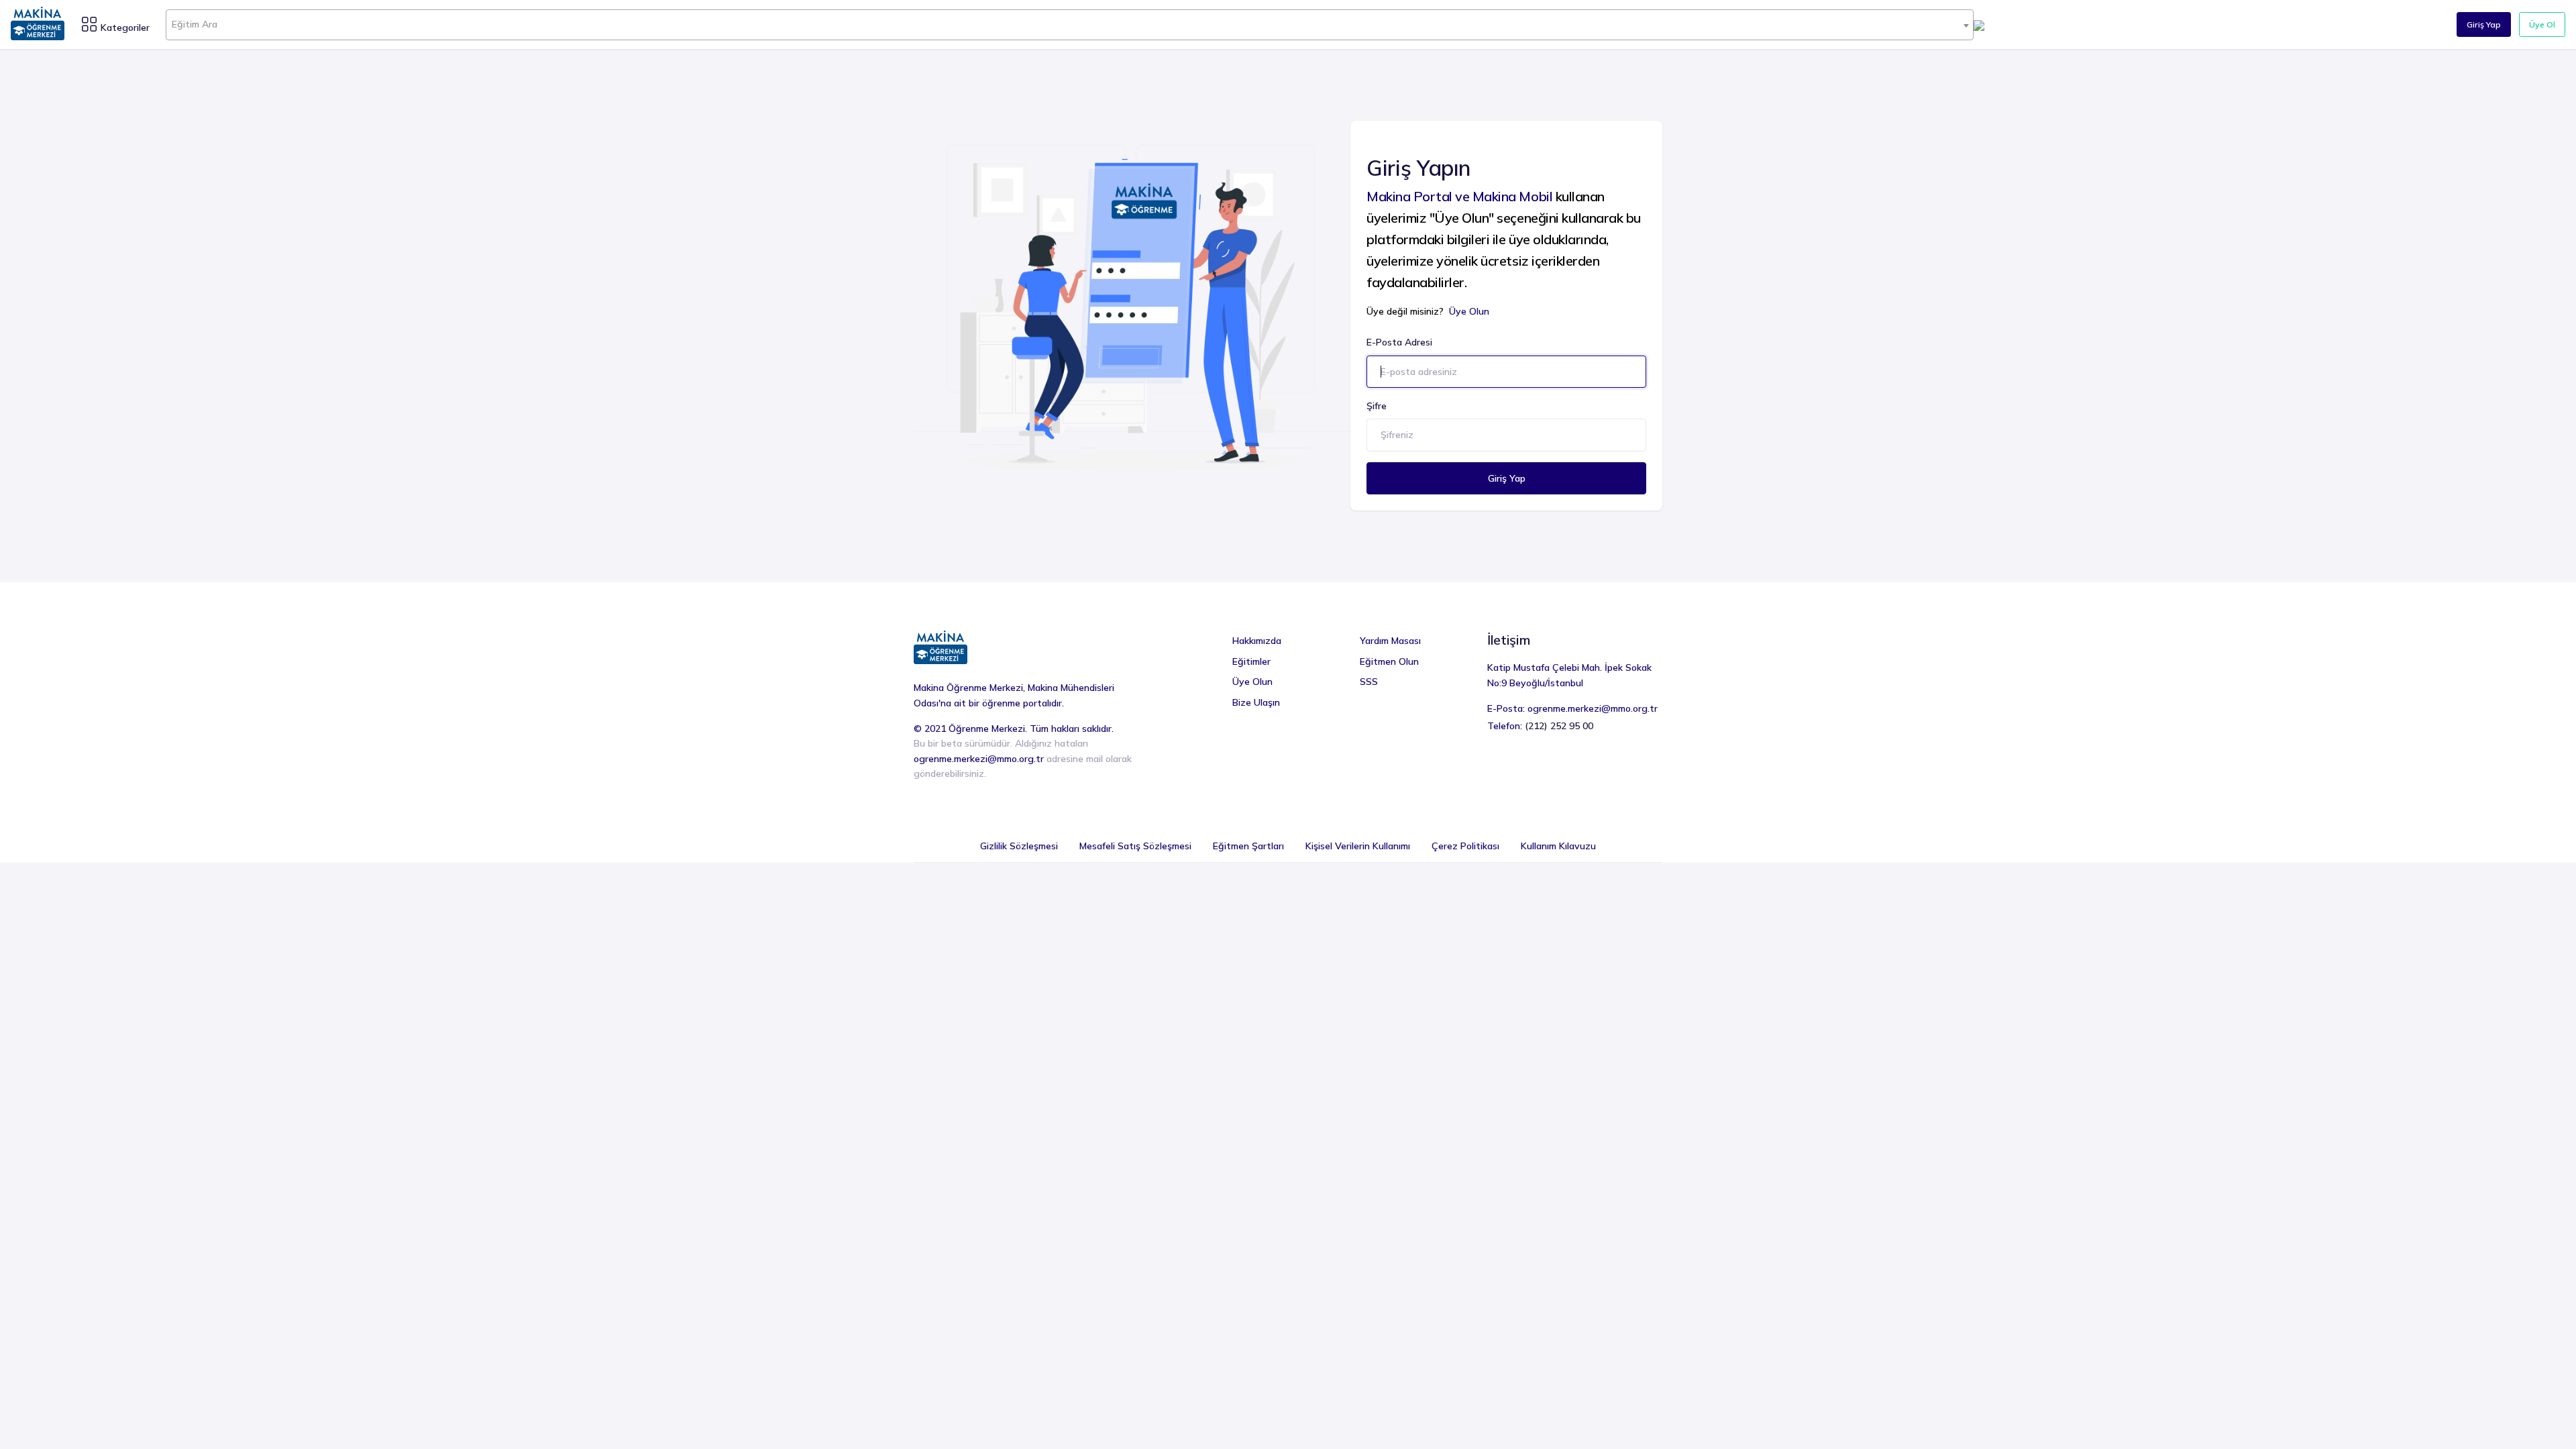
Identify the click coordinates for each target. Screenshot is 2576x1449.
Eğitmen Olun (1389, 661)
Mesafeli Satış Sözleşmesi (1135, 846)
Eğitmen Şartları (1248, 846)
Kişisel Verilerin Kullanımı (1358, 846)
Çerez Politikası (1465, 846)
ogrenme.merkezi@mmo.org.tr (979, 759)
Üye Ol (2542, 24)
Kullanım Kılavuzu (1558, 846)
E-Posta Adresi (1399, 342)
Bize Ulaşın (1256, 702)
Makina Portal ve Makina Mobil (1459, 196)
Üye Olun (1469, 311)
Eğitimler (1251, 661)
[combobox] (1070, 25)
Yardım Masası (1390, 641)
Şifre (1377, 406)
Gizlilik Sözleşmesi (1019, 846)
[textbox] (1070, 24)
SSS (1369, 682)
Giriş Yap (2484, 24)
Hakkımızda (1257, 641)
